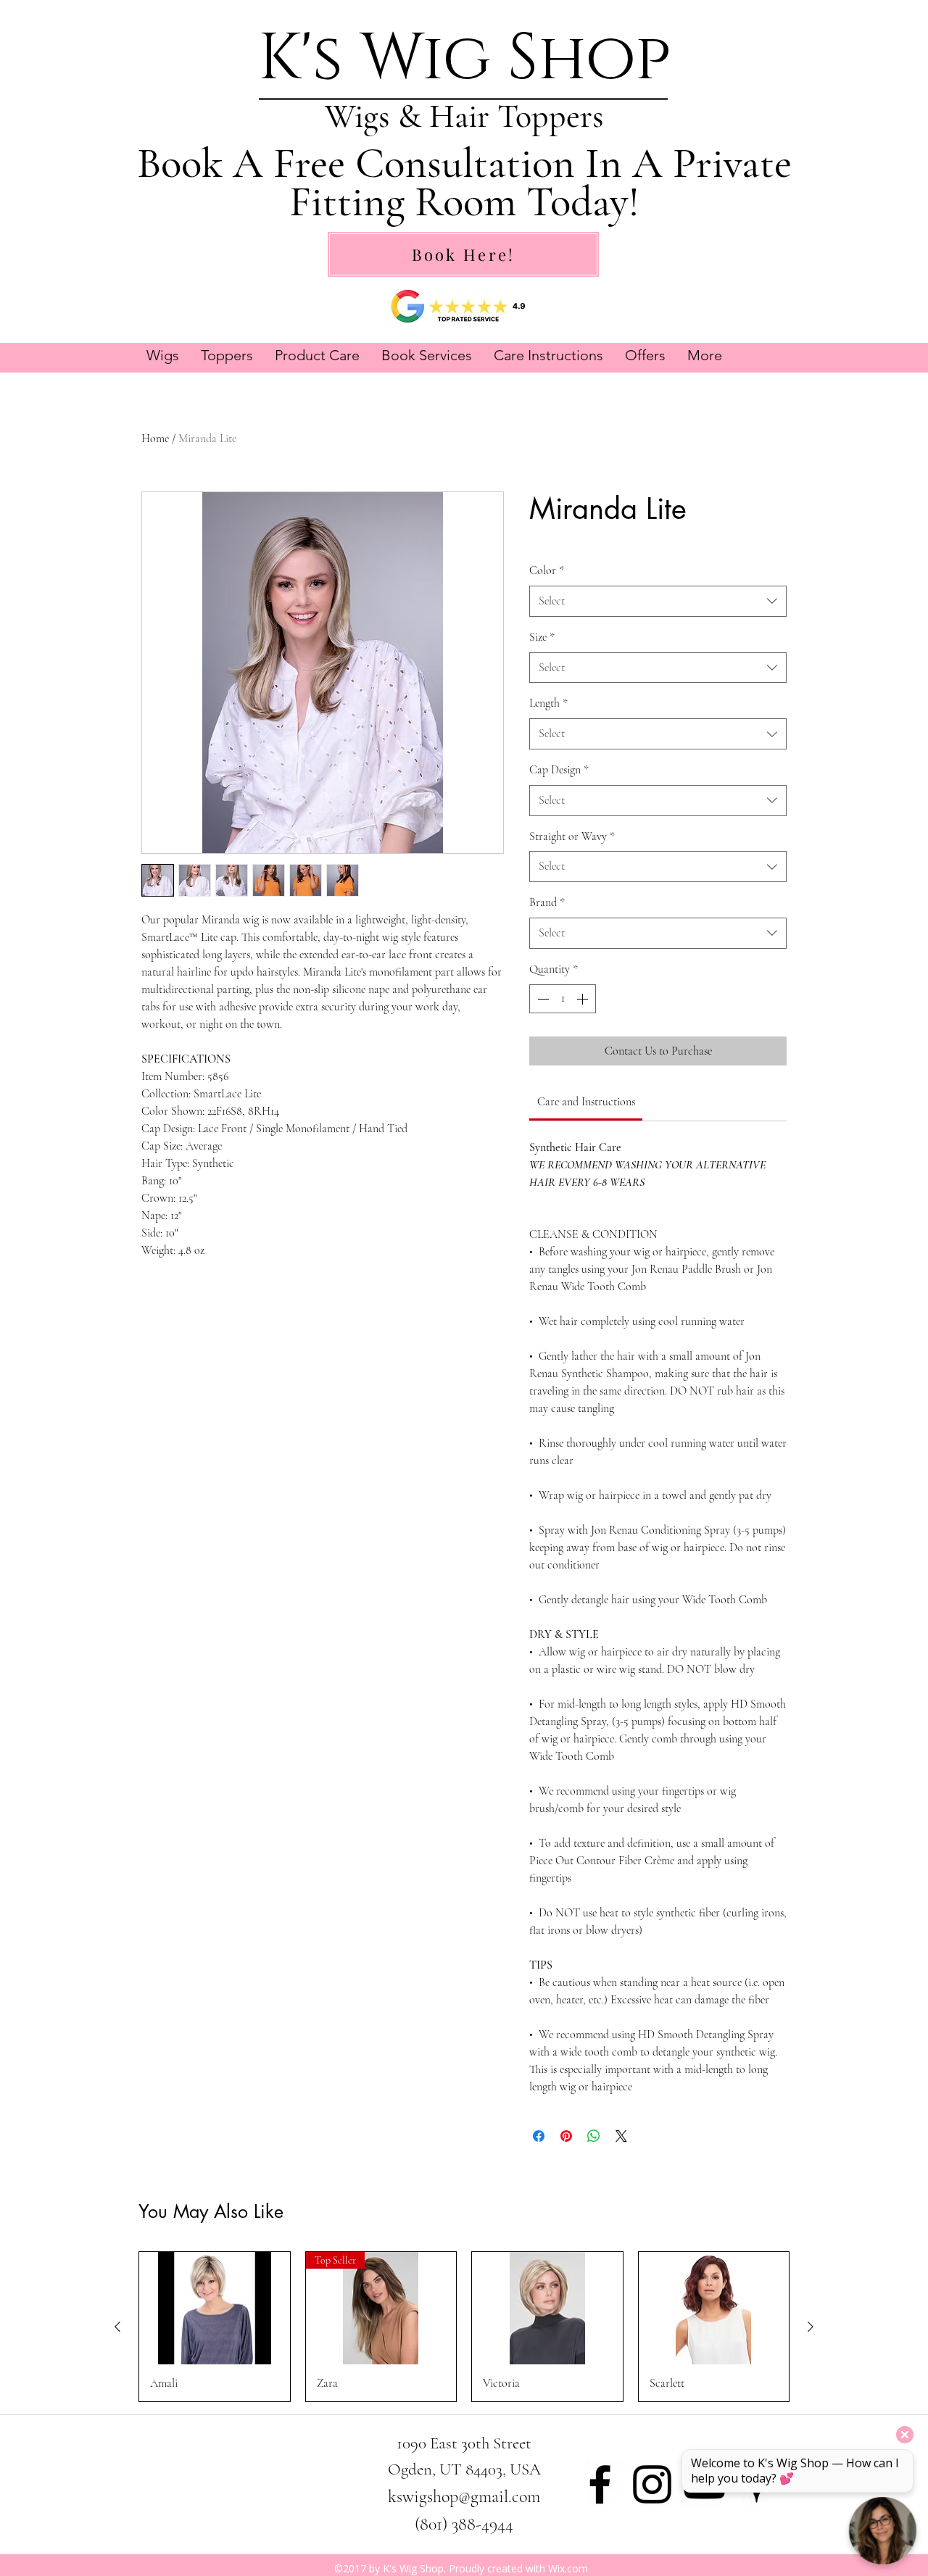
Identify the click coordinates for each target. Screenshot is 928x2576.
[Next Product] (811, 2327)
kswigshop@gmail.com (464, 2497)
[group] (464, 2327)
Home (155, 439)
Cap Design (559, 770)
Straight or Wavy (572, 836)
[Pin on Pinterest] (566, 2136)
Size (542, 637)
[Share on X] (621, 2136)
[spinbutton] (563, 999)
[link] (586, 1102)
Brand (547, 902)
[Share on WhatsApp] (594, 2136)
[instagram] (652, 2484)
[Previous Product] (117, 2327)
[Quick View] (215, 2309)
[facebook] (600, 2484)
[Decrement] (542, 999)
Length (548, 703)
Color (547, 570)
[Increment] (584, 999)
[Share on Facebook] (539, 2136)
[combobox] (658, 601)
